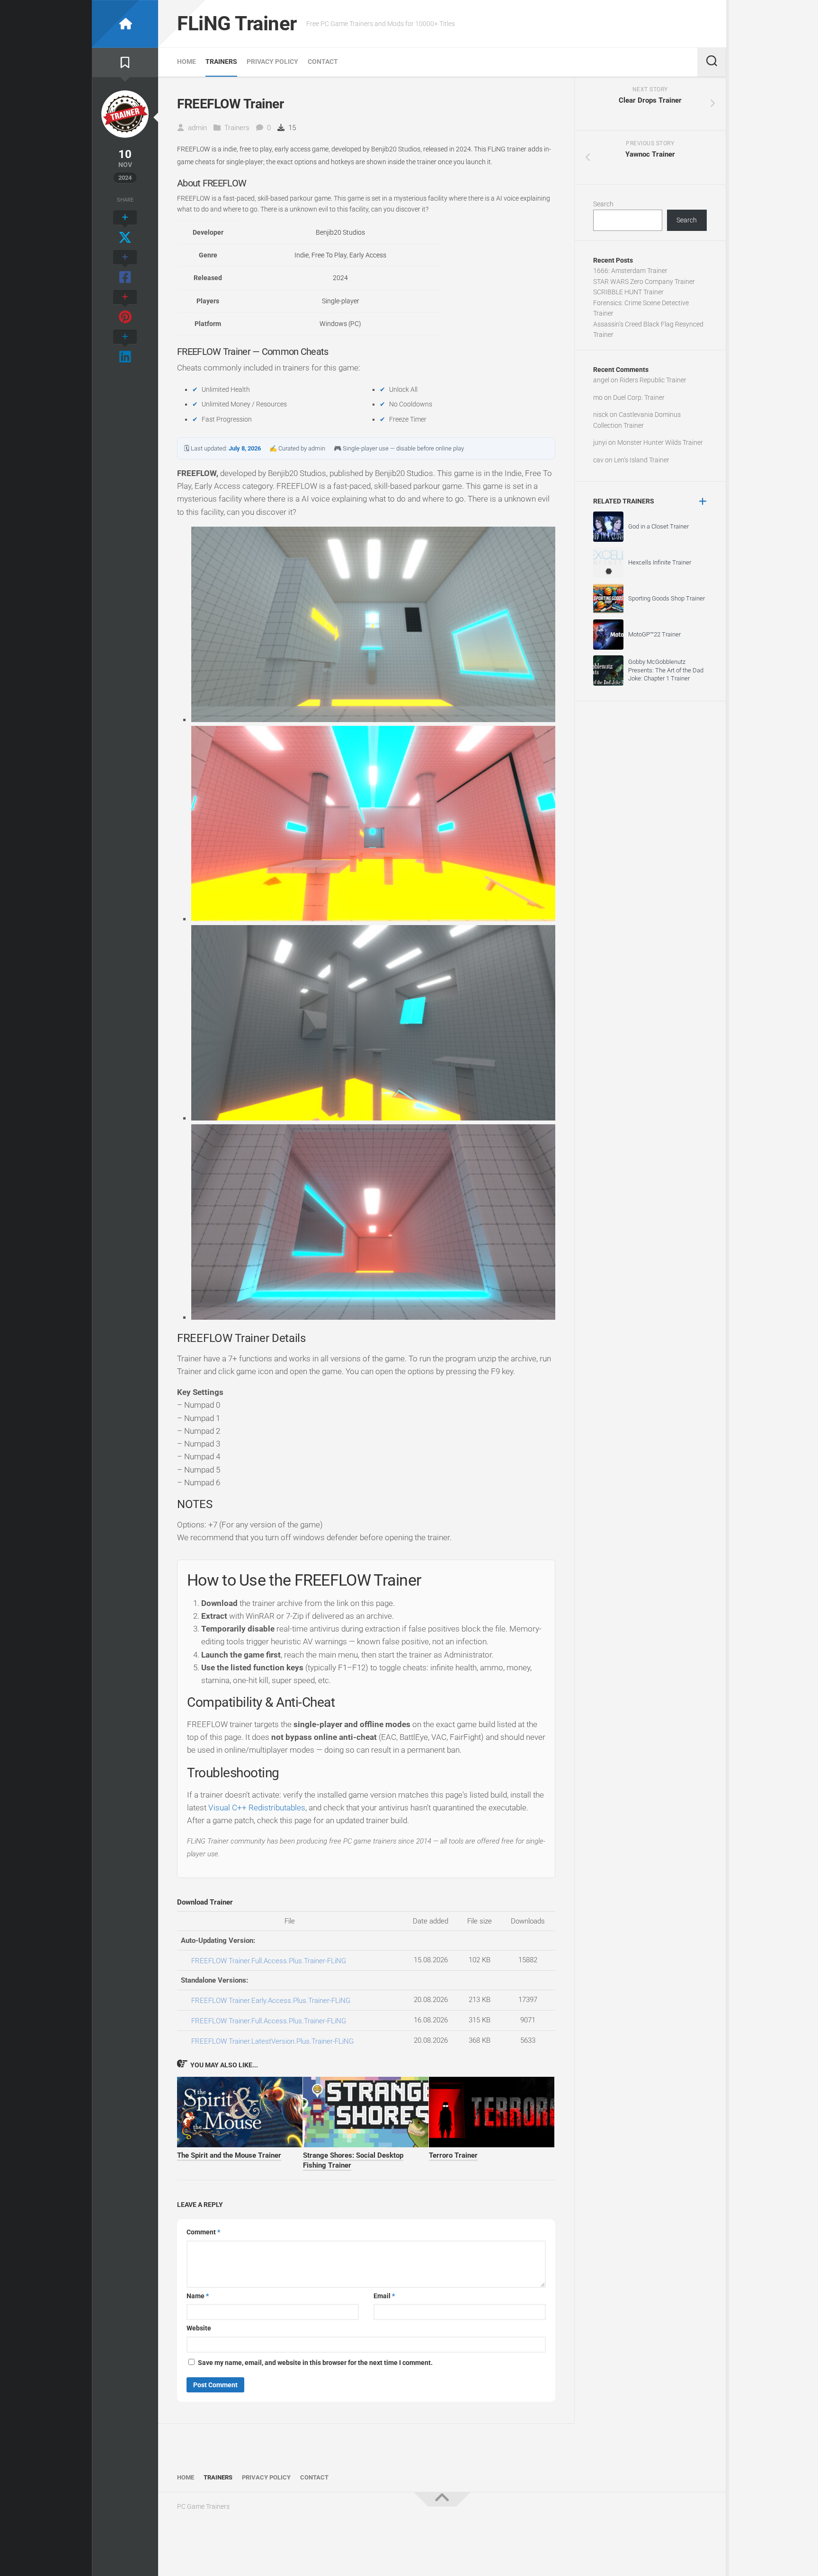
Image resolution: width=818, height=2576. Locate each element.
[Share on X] (125, 228)
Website (199, 2328)
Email (384, 2296)
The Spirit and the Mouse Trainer (229, 2155)
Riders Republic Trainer (653, 380)
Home (187, 62)
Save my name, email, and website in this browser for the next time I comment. (315, 2363)
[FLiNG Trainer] (125, 24)
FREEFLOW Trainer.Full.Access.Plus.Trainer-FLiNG (269, 1961)
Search (603, 204)
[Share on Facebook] (125, 268)
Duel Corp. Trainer (639, 397)
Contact (323, 62)
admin (197, 128)
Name (198, 2296)
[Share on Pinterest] (125, 308)
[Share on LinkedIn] (125, 347)
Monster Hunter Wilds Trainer (660, 442)
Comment (203, 2232)
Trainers (221, 62)
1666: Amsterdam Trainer (630, 271)
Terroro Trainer (453, 2155)
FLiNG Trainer (237, 23)
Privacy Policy (272, 62)
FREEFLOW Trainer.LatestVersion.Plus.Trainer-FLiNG (272, 2041)
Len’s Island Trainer (642, 460)
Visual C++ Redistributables (257, 1808)
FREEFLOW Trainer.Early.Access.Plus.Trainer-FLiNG (271, 2001)
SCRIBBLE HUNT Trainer (628, 292)
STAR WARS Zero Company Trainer (644, 282)
